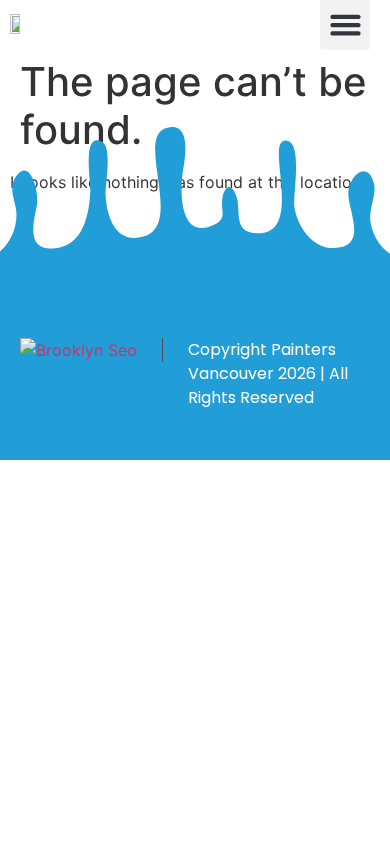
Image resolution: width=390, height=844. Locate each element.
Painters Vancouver (262, 361)
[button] (345, 25)
